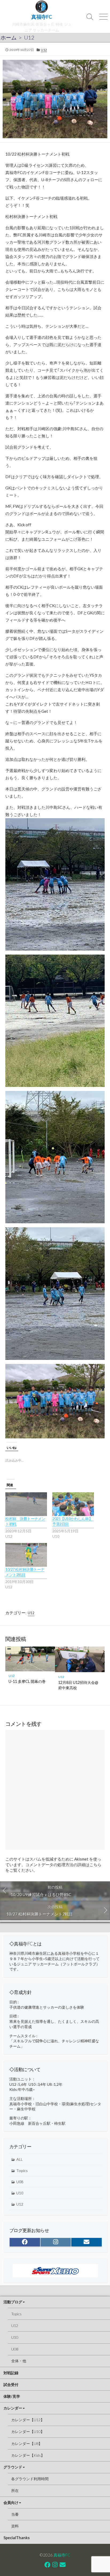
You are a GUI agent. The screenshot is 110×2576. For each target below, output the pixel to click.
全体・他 (19, 2361)
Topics (22, 2171)
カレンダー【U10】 (28, 2431)
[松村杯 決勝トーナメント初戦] (26, 1504)
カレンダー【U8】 (27, 2444)
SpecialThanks (17, 2538)
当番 (15, 2514)
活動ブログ (13, 2302)
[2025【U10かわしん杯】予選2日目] (73, 1504)
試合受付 (11, 2385)
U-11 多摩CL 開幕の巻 (27, 1681)
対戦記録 (11, 2373)
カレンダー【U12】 (28, 2420)
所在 (15, 2490)
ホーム (9, 37)
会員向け (11, 2502)
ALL (19, 2159)
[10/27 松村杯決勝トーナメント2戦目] (26, 1555)
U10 (20, 2193)
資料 (15, 2526)
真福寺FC (62, 2555)
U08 (20, 2182)
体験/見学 (12, 2396)
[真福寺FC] (42, 7)
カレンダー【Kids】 (28, 2455)
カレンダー (13, 2408)
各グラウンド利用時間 (30, 2479)
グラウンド (13, 2467)
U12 (29, 37)
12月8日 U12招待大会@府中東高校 (78, 1685)
